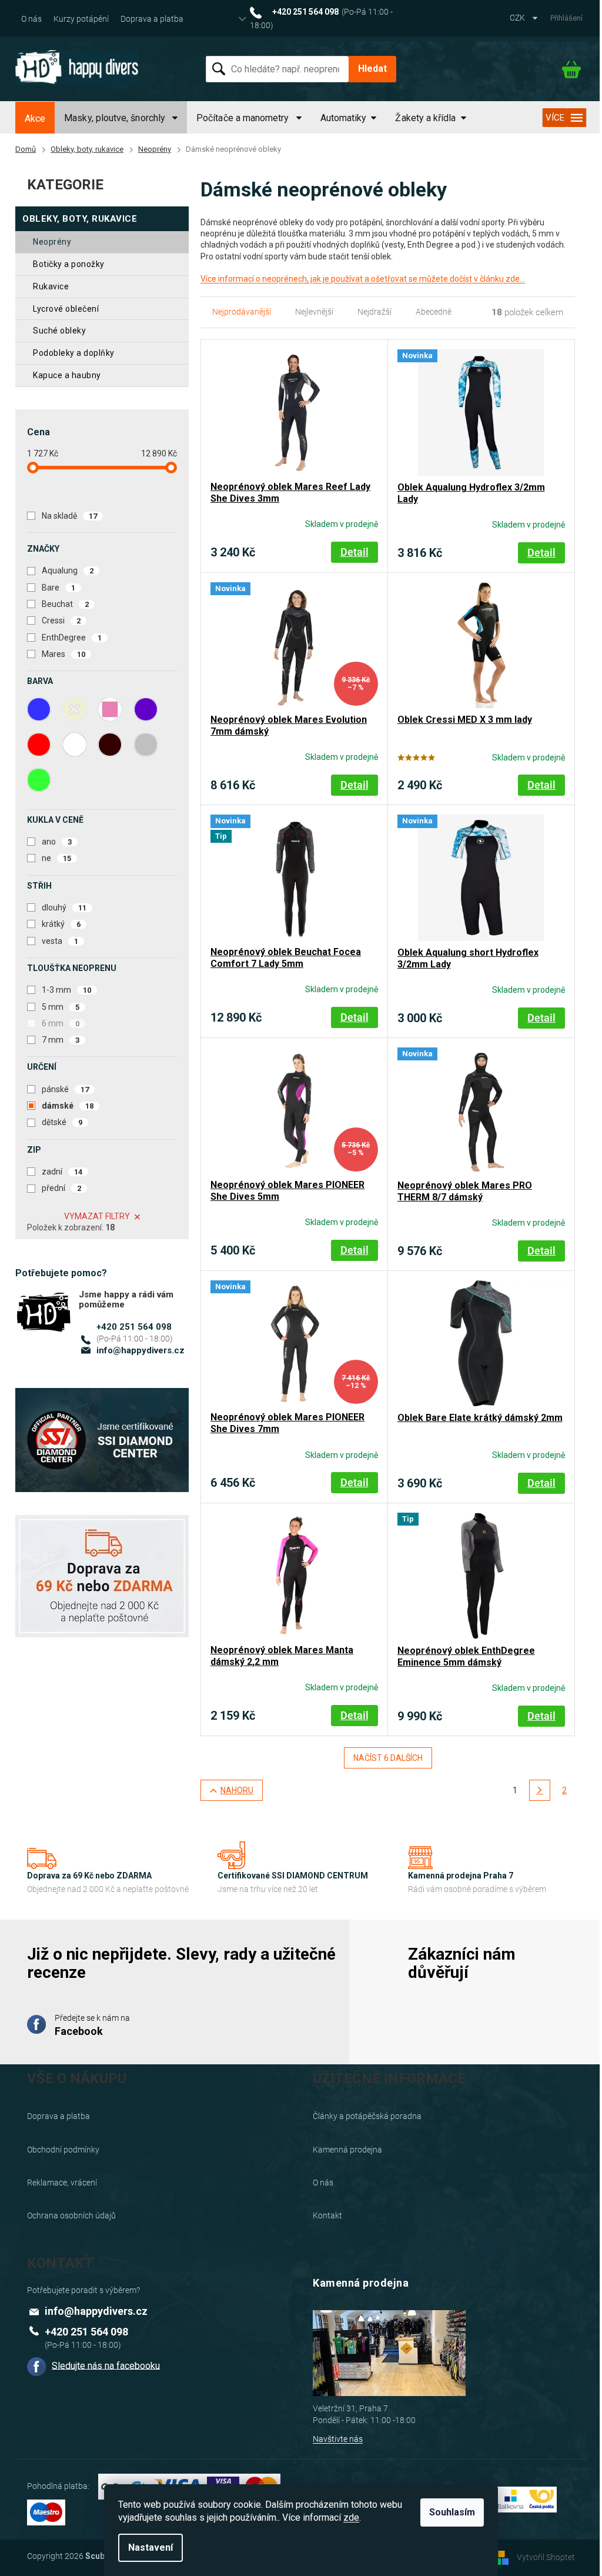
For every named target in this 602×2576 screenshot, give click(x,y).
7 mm (61, 1040)
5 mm (61, 1007)
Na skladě (69, 516)
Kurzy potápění (81, 19)
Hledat (372, 69)
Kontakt (327, 2215)
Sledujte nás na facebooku (106, 2365)
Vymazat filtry (97, 1216)
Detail (354, 552)
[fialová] (146, 709)
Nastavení (150, 2547)
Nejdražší (374, 312)
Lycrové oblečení (66, 309)
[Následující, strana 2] (540, 1790)
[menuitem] (35, 119)
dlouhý (64, 907)
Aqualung (68, 570)
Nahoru (237, 1790)
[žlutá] (75, 709)
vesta (60, 941)
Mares (63, 654)
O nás (31, 19)
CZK (518, 18)
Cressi (61, 620)
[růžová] (110, 709)
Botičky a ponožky (69, 264)
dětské (62, 1122)
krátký (61, 924)
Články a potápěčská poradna (367, 2116)
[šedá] (146, 745)
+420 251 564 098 (134, 1327)
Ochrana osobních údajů (71, 2215)
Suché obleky (59, 331)
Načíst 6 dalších (388, 1758)
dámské (68, 1106)
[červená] (39, 745)
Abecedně (434, 312)
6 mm (61, 1023)
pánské (65, 1089)
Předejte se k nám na (92, 2025)
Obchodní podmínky (63, 2150)
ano (57, 842)
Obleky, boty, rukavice (80, 219)
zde (351, 2517)
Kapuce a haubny (67, 375)
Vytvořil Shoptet (546, 2557)
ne (56, 858)
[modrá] (39, 709)
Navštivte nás (338, 2439)
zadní (62, 1172)
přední (61, 1188)
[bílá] (75, 745)
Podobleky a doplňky (74, 353)
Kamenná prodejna (347, 2150)
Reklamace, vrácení (62, 2183)
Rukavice (51, 286)
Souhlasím (452, 2512)
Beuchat (65, 604)
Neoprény (52, 242)
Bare (58, 588)
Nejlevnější (314, 312)
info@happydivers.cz (141, 1350)
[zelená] (39, 780)
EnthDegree (72, 638)
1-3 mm (66, 990)
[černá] (110, 745)
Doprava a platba (152, 19)
